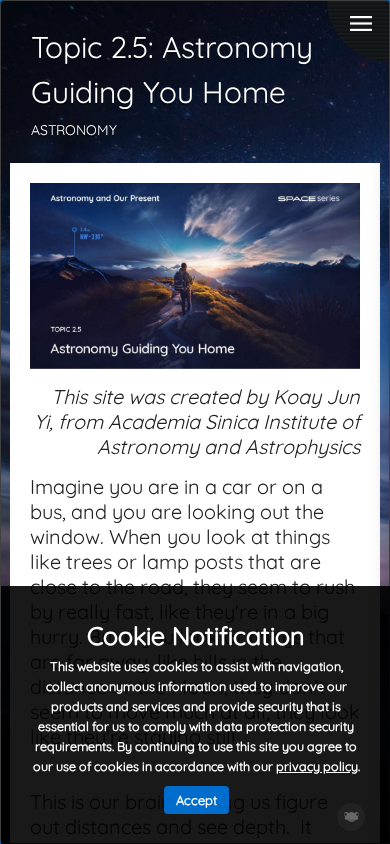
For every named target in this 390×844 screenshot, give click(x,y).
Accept (196, 800)
